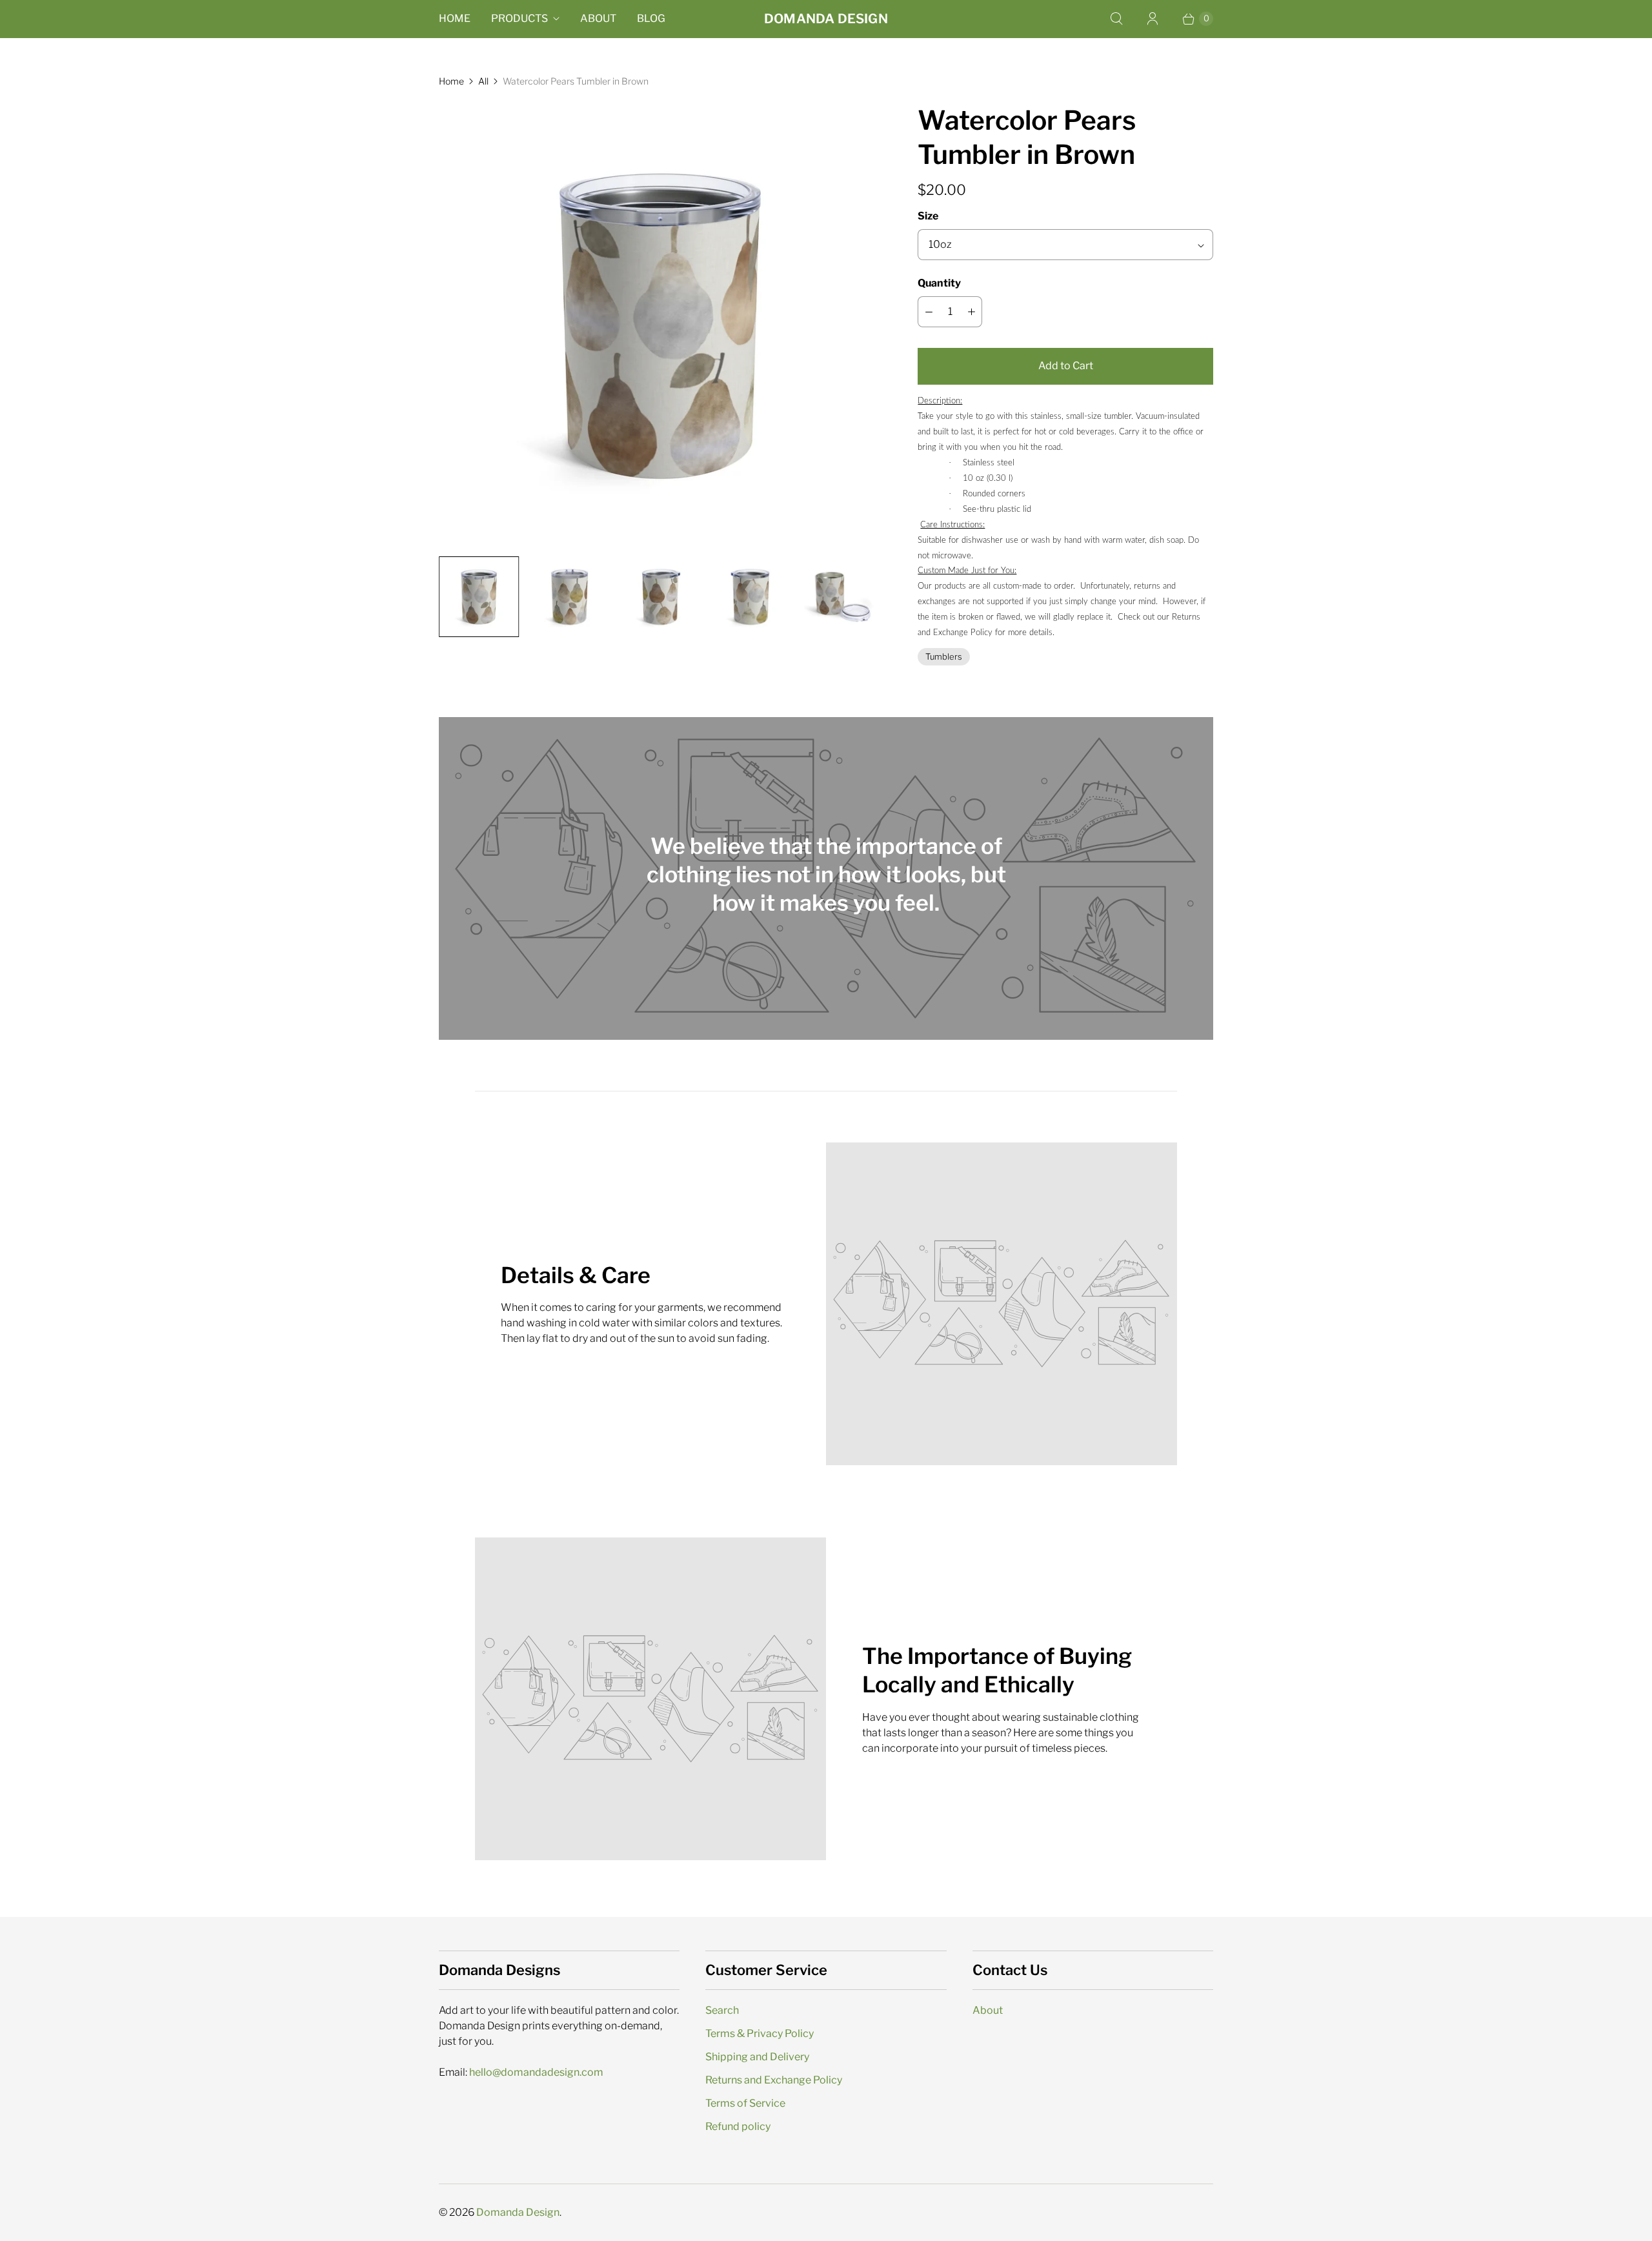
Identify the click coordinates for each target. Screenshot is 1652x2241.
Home (455, 18)
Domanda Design (518, 2212)
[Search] (1116, 19)
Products (519, 18)
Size (928, 216)
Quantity (939, 283)
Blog (651, 18)
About (598, 18)
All (483, 81)
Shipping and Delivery (757, 2057)
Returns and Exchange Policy (774, 2080)
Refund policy (738, 2126)
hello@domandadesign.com (536, 2072)
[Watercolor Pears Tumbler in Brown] (660, 325)
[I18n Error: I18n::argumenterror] (479, 596)
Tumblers (944, 656)
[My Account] (1153, 19)
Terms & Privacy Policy (760, 2033)
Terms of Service (745, 2103)
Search (722, 2010)
